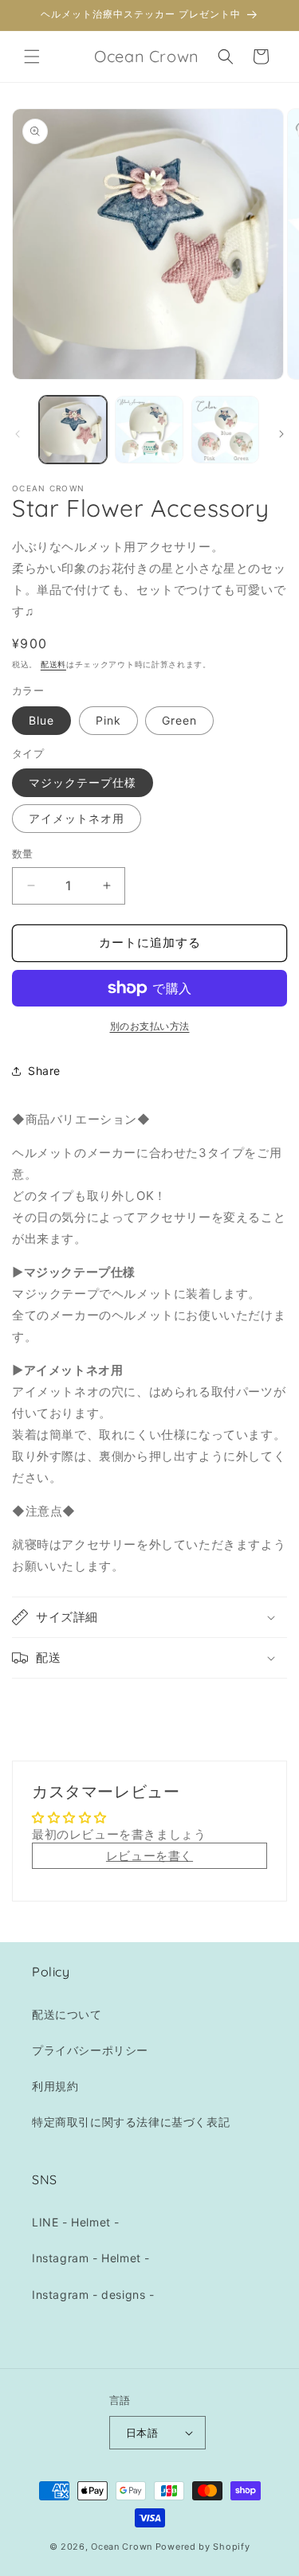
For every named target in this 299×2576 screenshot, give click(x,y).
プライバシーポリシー (90, 2050)
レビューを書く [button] (149, 1856)
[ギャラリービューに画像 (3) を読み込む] (225, 430)
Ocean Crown (122, 2547)
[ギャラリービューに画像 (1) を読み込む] (73, 430)
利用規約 (55, 2086)
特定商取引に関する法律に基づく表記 (131, 2122)
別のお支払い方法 (150, 1026)
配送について (67, 2014)
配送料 (53, 664)
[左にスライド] (18, 434)
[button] (32, 57)
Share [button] (44, 1071)
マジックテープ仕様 (83, 782)
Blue (41, 720)
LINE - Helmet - (76, 2222)
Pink (108, 720)
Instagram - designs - (93, 2295)
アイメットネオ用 (77, 818)
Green (179, 720)
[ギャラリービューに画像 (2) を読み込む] (149, 430)
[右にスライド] (281, 434)
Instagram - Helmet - (91, 2258)
